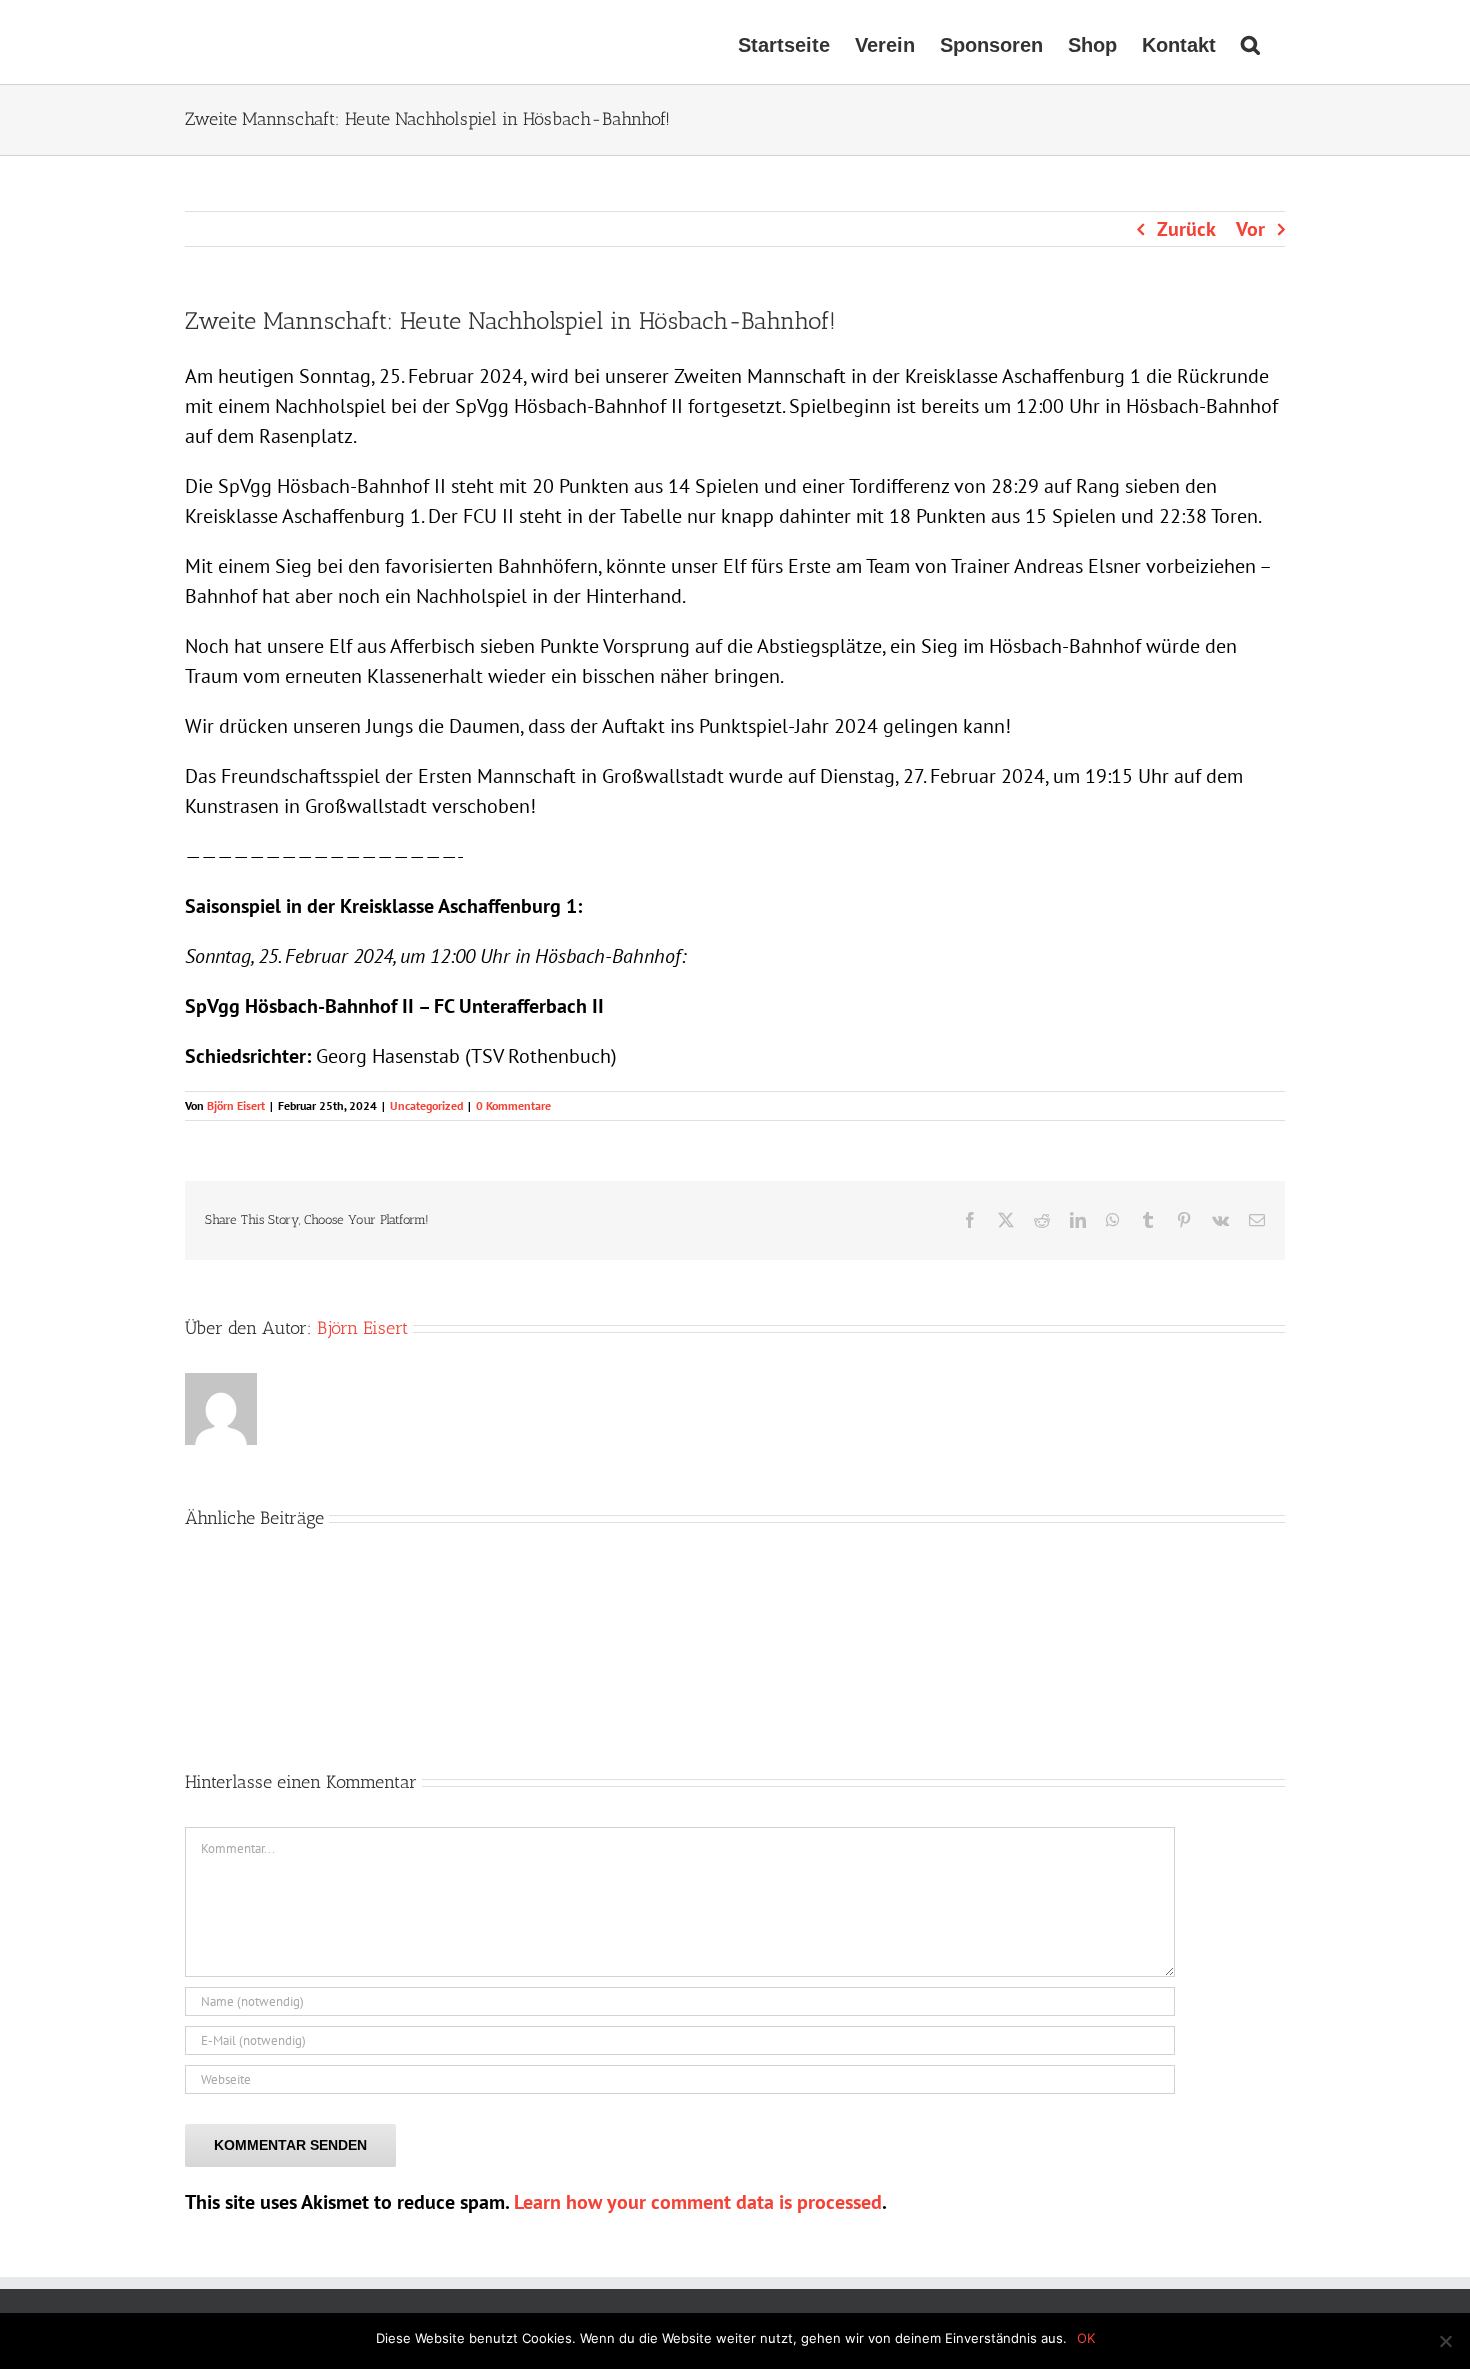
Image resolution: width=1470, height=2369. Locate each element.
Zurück (1186, 229)
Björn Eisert (236, 1105)
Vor (1250, 229)
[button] (1250, 42)
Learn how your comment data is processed (698, 2202)
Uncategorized (426, 1105)
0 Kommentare (513, 1105)
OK (1086, 2338)
